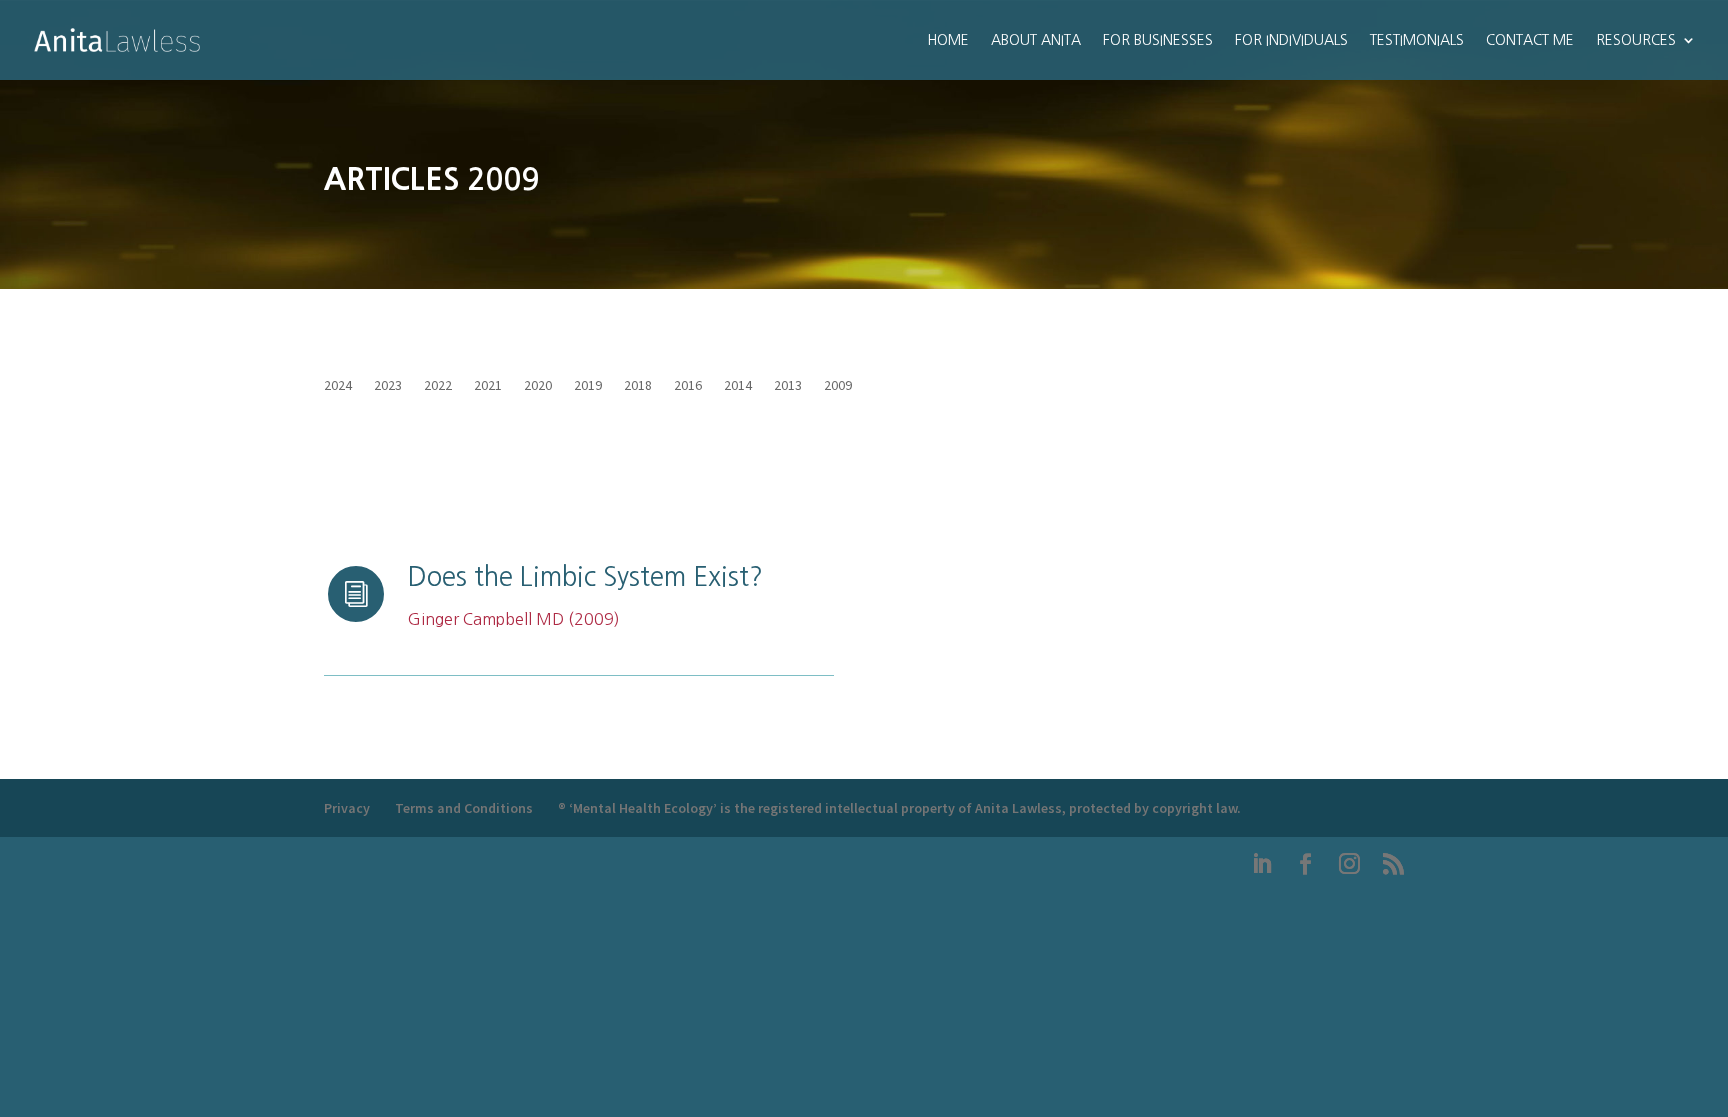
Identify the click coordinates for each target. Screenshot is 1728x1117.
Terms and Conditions (464, 808)
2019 (588, 386)
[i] (356, 620)
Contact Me (1530, 40)
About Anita (1036, 40)
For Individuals (1291, 40)
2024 (338, 386)
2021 (488, 386)
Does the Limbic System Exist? (585, 577)
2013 (788, 386)
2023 (388, 386)
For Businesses (1158, 40)
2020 (538, 386)
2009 (838, 386)
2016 (688, 386)
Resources (1636, 40)
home (948, 40)
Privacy (347, 808)
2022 (438, 386)
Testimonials (1417, 40)
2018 (638, 386)
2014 (738, 386)
